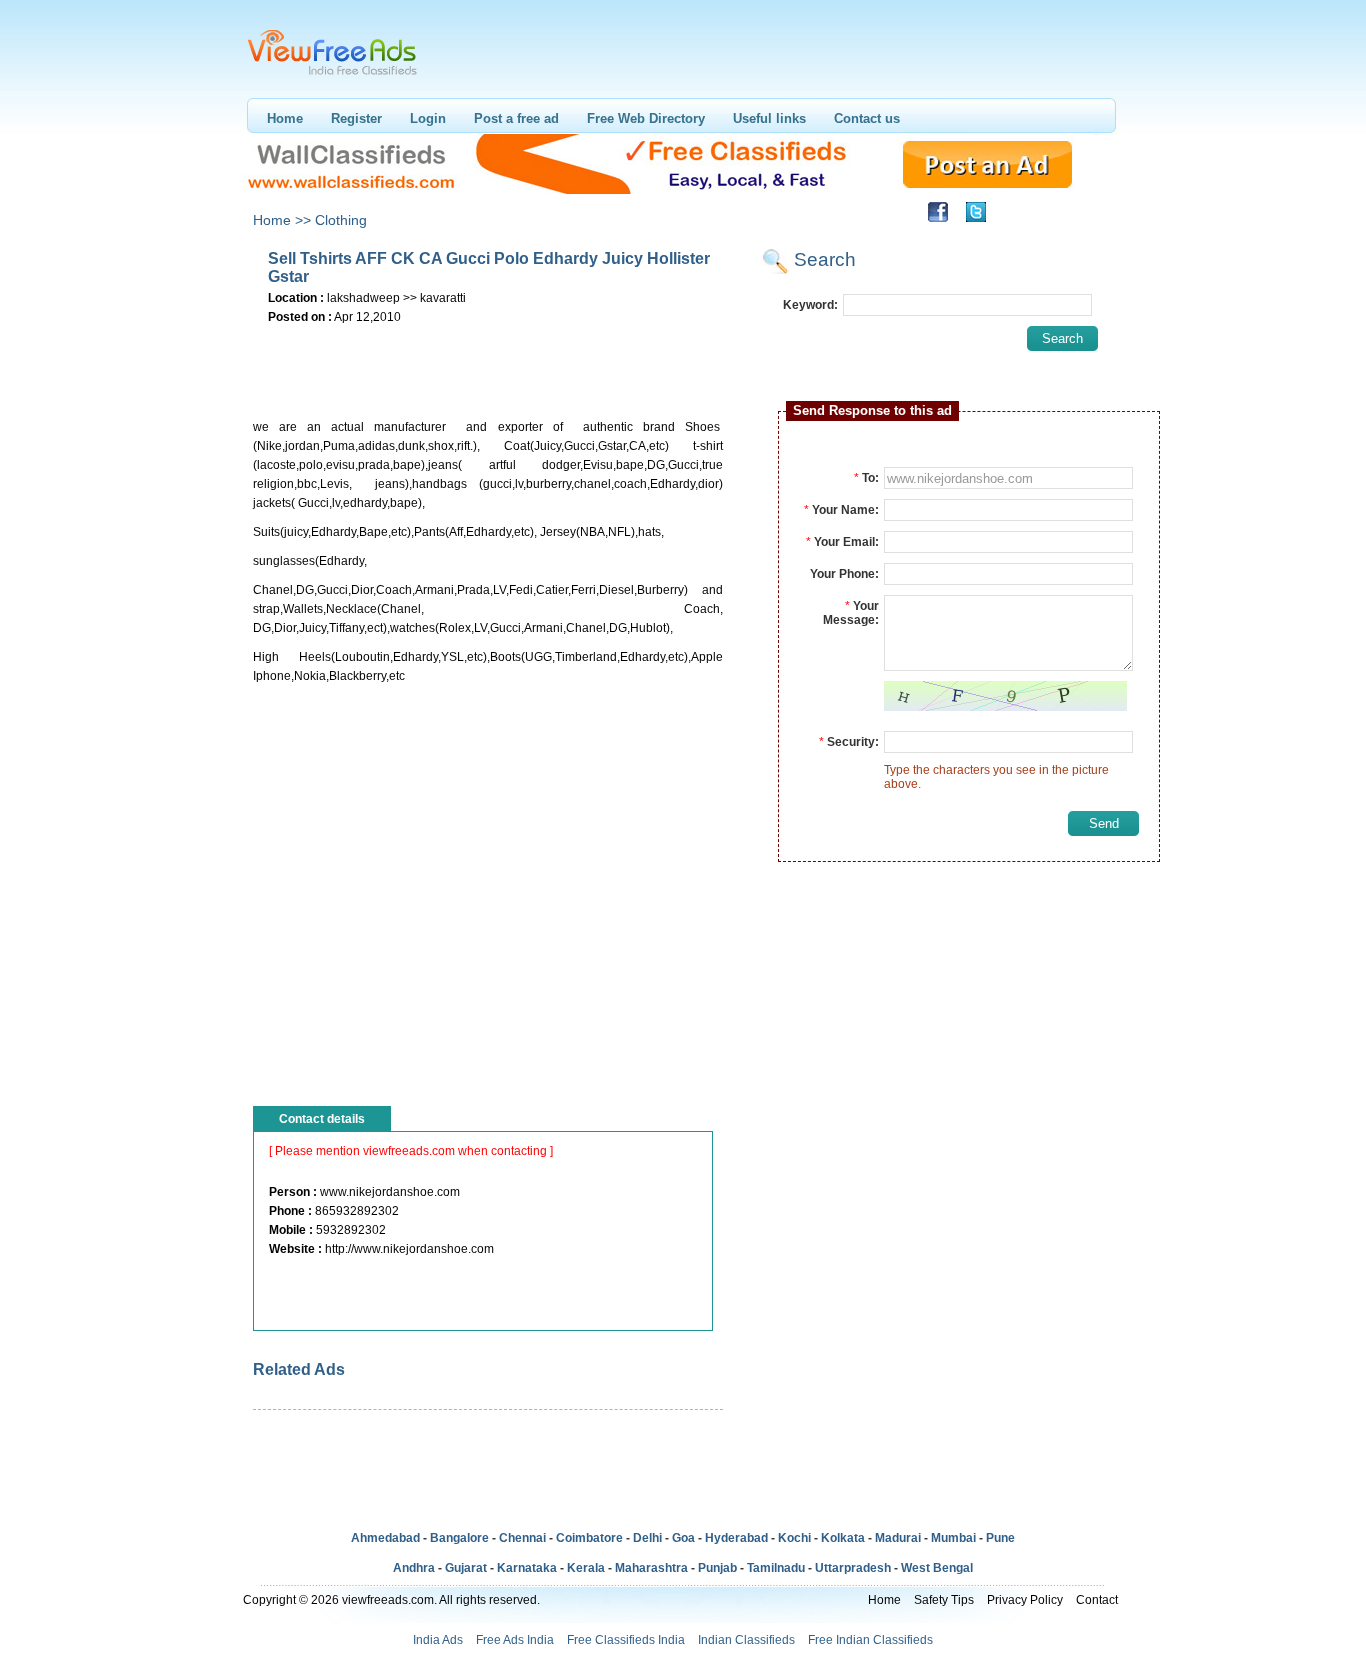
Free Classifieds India (626, 1640)
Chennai (522, 1538)
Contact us (867, 118)
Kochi (794, 1538)
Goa (683, 1538)
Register (356, 118)
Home (285, 118)
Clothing (341, 220)
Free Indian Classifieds (870, 1640)
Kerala (586, 1568)
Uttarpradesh (853, 1568)
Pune (1000, 1538)
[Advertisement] (487, 359)
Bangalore (459, 1538)
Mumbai (953, 1538)
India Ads (438, 1640)
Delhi (647, 1538)
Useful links (769, 118)
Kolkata (843, 1538)
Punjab (717, 1568)
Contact (1097, 1600)
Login (428, 118)
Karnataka (527, 1568)
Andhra (414, 1568)
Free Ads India (515, 1640)
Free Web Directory (646, 118)
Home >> (282, 220)
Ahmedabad (385, 1538)
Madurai (898, 1538)
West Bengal (937, 1568)
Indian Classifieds (746, 1640)
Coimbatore (589, 1538)
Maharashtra (651, 1568)
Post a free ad (516, 118)
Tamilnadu (776, 1568)
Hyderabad (736, 1538)
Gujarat (466, 1568)
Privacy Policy (1025, 1600)
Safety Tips (944, 1600)
